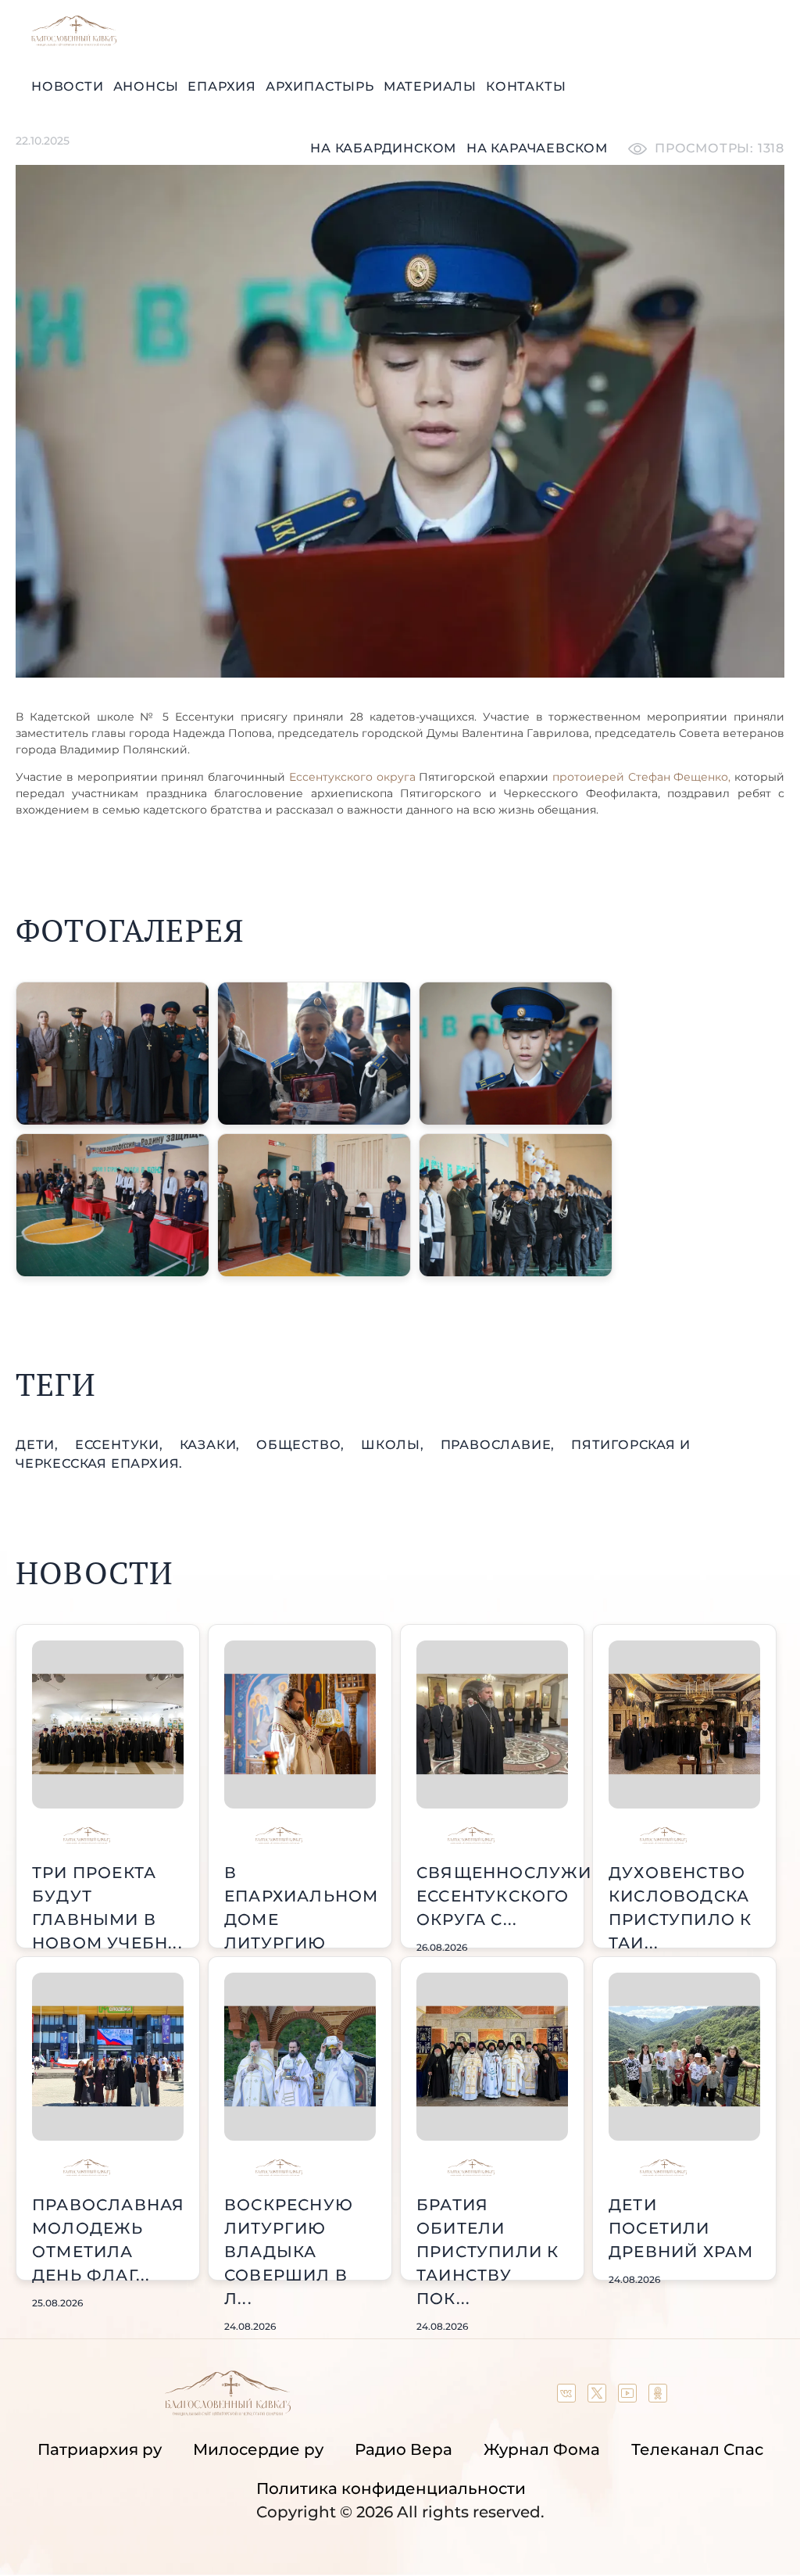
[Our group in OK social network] (658, 2397)
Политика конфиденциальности (391, 2488)
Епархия (222, 86)
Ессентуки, (121, 1445)
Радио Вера (404, 2449)
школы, (395, 1445)
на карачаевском (537, 148)
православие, (500, 1445)
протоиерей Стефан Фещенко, (642, 777)
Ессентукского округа (350, 777)
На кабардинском (383, 148)
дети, (39, 1445)
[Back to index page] (74, 42)
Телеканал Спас (697, 2449)
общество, (302, 1445)
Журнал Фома (542, 2449)
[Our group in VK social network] (568, 2397)
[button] (112, 1054)
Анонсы (146, 86)
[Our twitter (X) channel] (599, 2397)
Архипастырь (320, 86)
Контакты (526, 86)
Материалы (430, 86)
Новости (68, 86)
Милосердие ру (258, 2449)
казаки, (212, 1445)
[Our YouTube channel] (629, 2397)
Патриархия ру (100, 2449)
